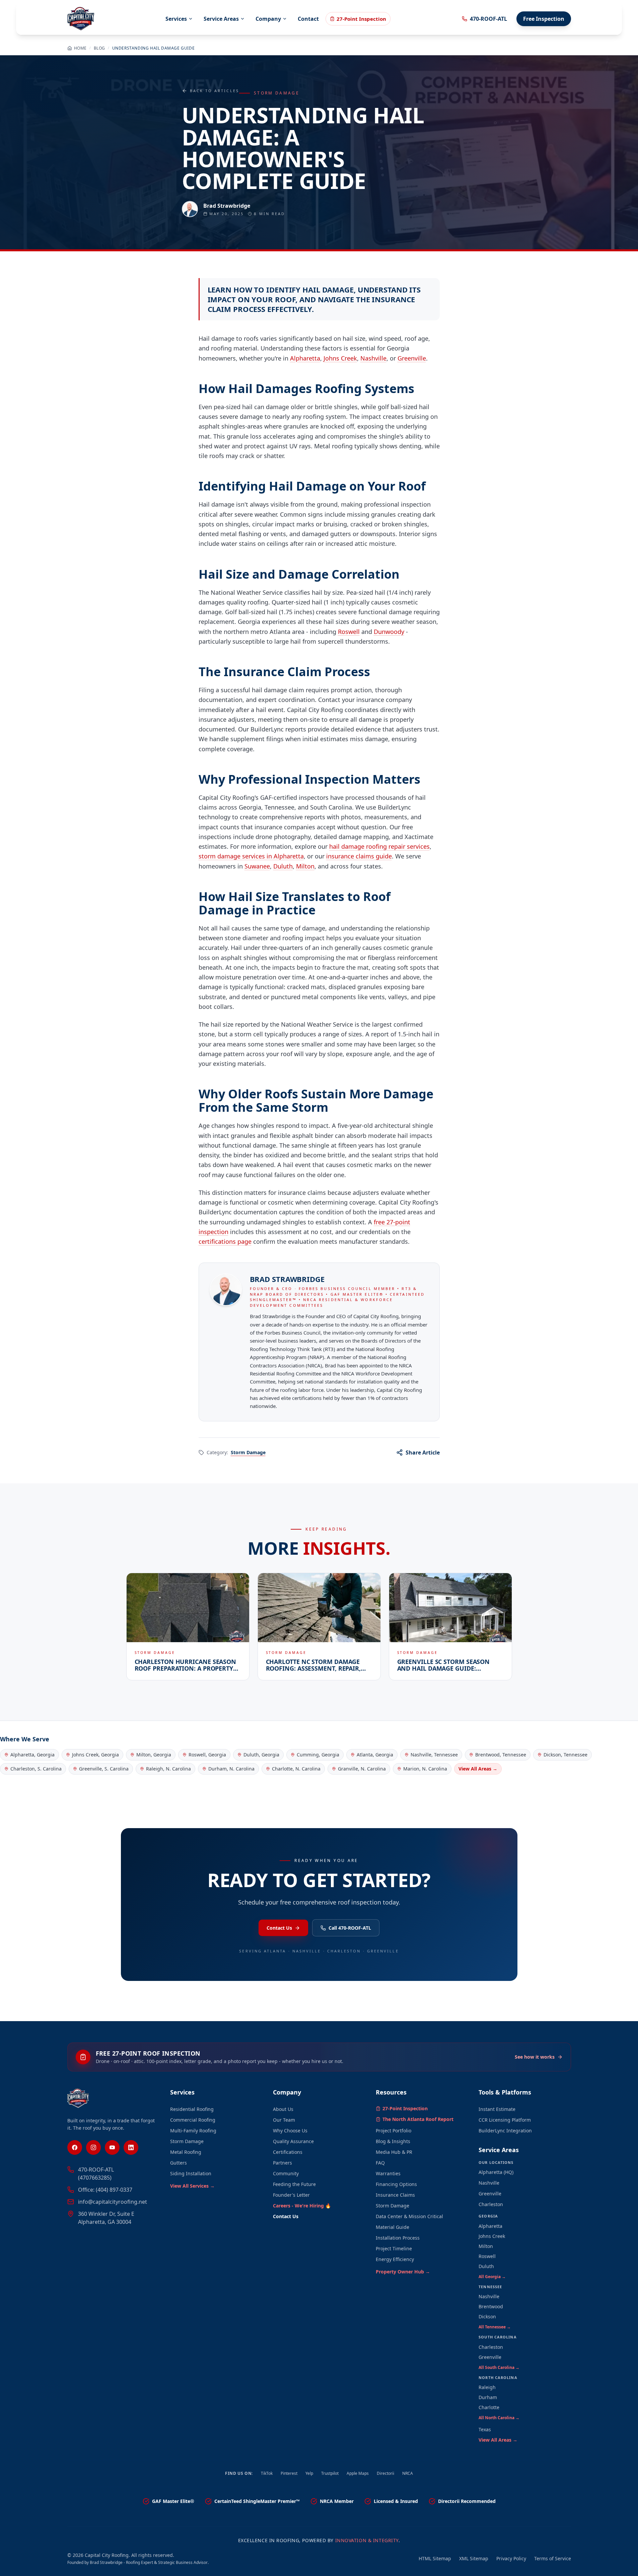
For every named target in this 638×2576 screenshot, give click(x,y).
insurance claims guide (359, 856)
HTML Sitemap (435, 2558)
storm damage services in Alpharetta (251, 856)
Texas (485, 2429)
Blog (99, 48)
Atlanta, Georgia (375, 1755)
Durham (488, 2397)
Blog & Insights (393, 2141)
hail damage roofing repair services (379, 846)
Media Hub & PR (394, 2152)
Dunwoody (389, 632)
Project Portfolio (394, 2131)
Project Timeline (394, 2248)
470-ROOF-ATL (488, 19)
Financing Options (396, 2184)
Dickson (487, 2316)
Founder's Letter (291, 2195)
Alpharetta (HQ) (496, 2172)
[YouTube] (112, 2147)
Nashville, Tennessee (434, 1755)
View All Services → (192, 2186)
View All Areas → (478, 1769)
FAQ (380, 2163)
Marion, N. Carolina (425, 1769)
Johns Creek (340, 358)
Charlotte (489, 2407)
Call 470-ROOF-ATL (350, 1928)
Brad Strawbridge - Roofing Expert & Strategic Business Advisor (149, 2562)
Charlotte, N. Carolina (296, 1769)
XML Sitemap (474, 2558)
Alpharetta (305, 358)
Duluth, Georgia (261, 1755)
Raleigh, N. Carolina (168, 1769)
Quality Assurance (293, 2141)
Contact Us (279, 1928)
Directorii (385, 2473)
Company (268, 19)
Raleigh (487, 2387)
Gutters (179, 2163)
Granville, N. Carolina (362, 1769)
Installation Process (398, 2238)
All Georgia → (492, 2277)
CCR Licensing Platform (505, 2120)
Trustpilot (330, 2473)
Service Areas (221, 19)
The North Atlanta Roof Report (418, 2119)
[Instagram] (93, 2147)
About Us (283, 2109)
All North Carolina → (499, 2418)
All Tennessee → (495, 2327)
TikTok (267, 2473)
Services (176, 19)
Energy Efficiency (395, 2259)
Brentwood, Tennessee (501, 1755)
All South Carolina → (499, 2367)
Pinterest (289, 2473)
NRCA (408, 2473)
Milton (305, 866)
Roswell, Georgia (207, 1755)
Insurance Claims (395, 2195)
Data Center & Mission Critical (409, 2216)
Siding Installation (191, 2173)
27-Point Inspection (361, 19)
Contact (308, 19)
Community (286, 2173)
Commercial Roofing (193, 2120)
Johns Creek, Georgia (95, 1755)
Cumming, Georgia (318, 1755)
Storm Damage (248, 1452)
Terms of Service (553, 2558)
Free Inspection (544, 19)
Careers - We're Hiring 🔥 (302, 2206)
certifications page (225, 1241)
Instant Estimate (497, 2109)
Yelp (309, 2473)
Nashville (373, 358)
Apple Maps (358, 2473)
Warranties (388, 2173)
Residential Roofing (192, 2109)
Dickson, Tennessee (565, 1755)
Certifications (288, 2152)
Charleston (491, 2204)
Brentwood (491, 2306)
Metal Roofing (186, 2152)
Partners (282, 2163)
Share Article (423, 1453)
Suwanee (257, 866)
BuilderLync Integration (505, 2131)
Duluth (283, 866)
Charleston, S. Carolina (36, 1769)
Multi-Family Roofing (193, 2131)
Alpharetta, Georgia (32, 1755)
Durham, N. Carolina (231, 1769)
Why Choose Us (290, 2131)
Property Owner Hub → (403, 2272)
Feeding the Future (294, 2184)
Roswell (349, 632)
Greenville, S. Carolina (104, 1769)
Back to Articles (215, 91)
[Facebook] (75, 2147)
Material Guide (393, 2227)
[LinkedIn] (131, 2147)
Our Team (284, 2120)
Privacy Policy (511, 2558)
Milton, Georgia (154, 1755)
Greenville (412, 358)
